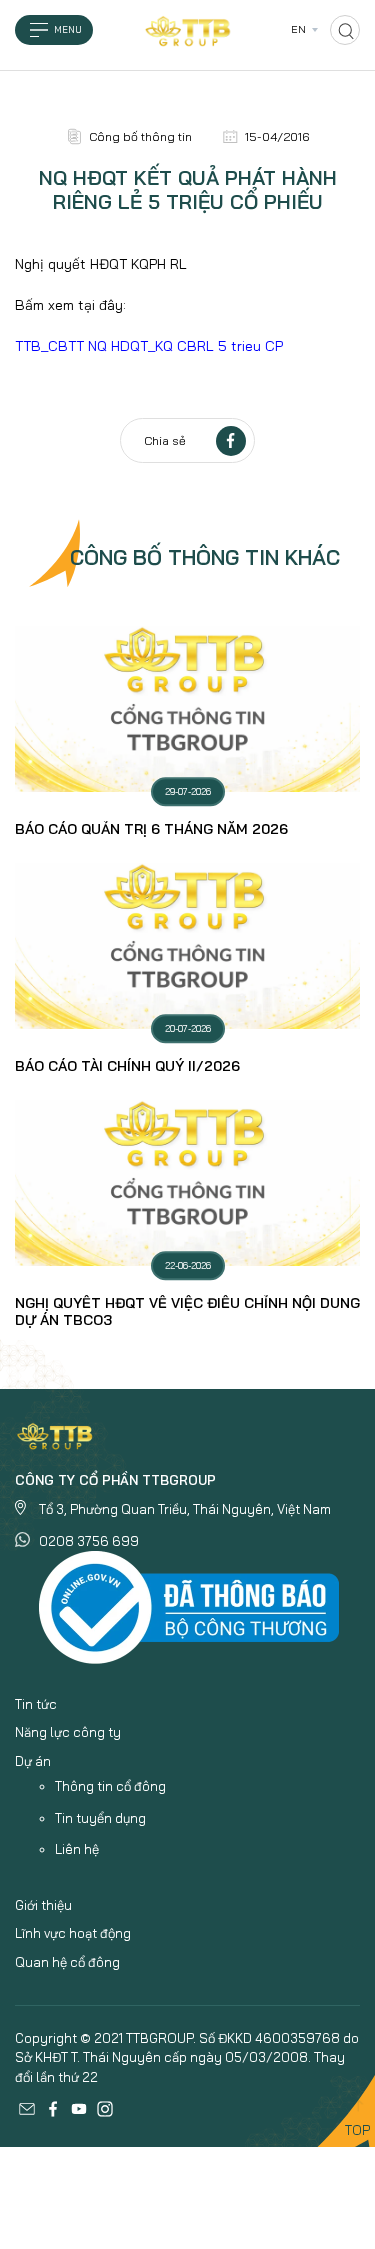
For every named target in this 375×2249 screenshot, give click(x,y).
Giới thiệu (43, 1905)
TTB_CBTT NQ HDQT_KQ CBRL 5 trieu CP (149, 346)
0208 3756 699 (89, 1541)
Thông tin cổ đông (110, 1786)
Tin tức (36, 1704)
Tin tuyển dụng (100, 1818)
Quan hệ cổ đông (67, 1962)
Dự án (33, 1761)
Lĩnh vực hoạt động (73, 1933)
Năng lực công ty (68, 1732)
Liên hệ (77, 1849)
